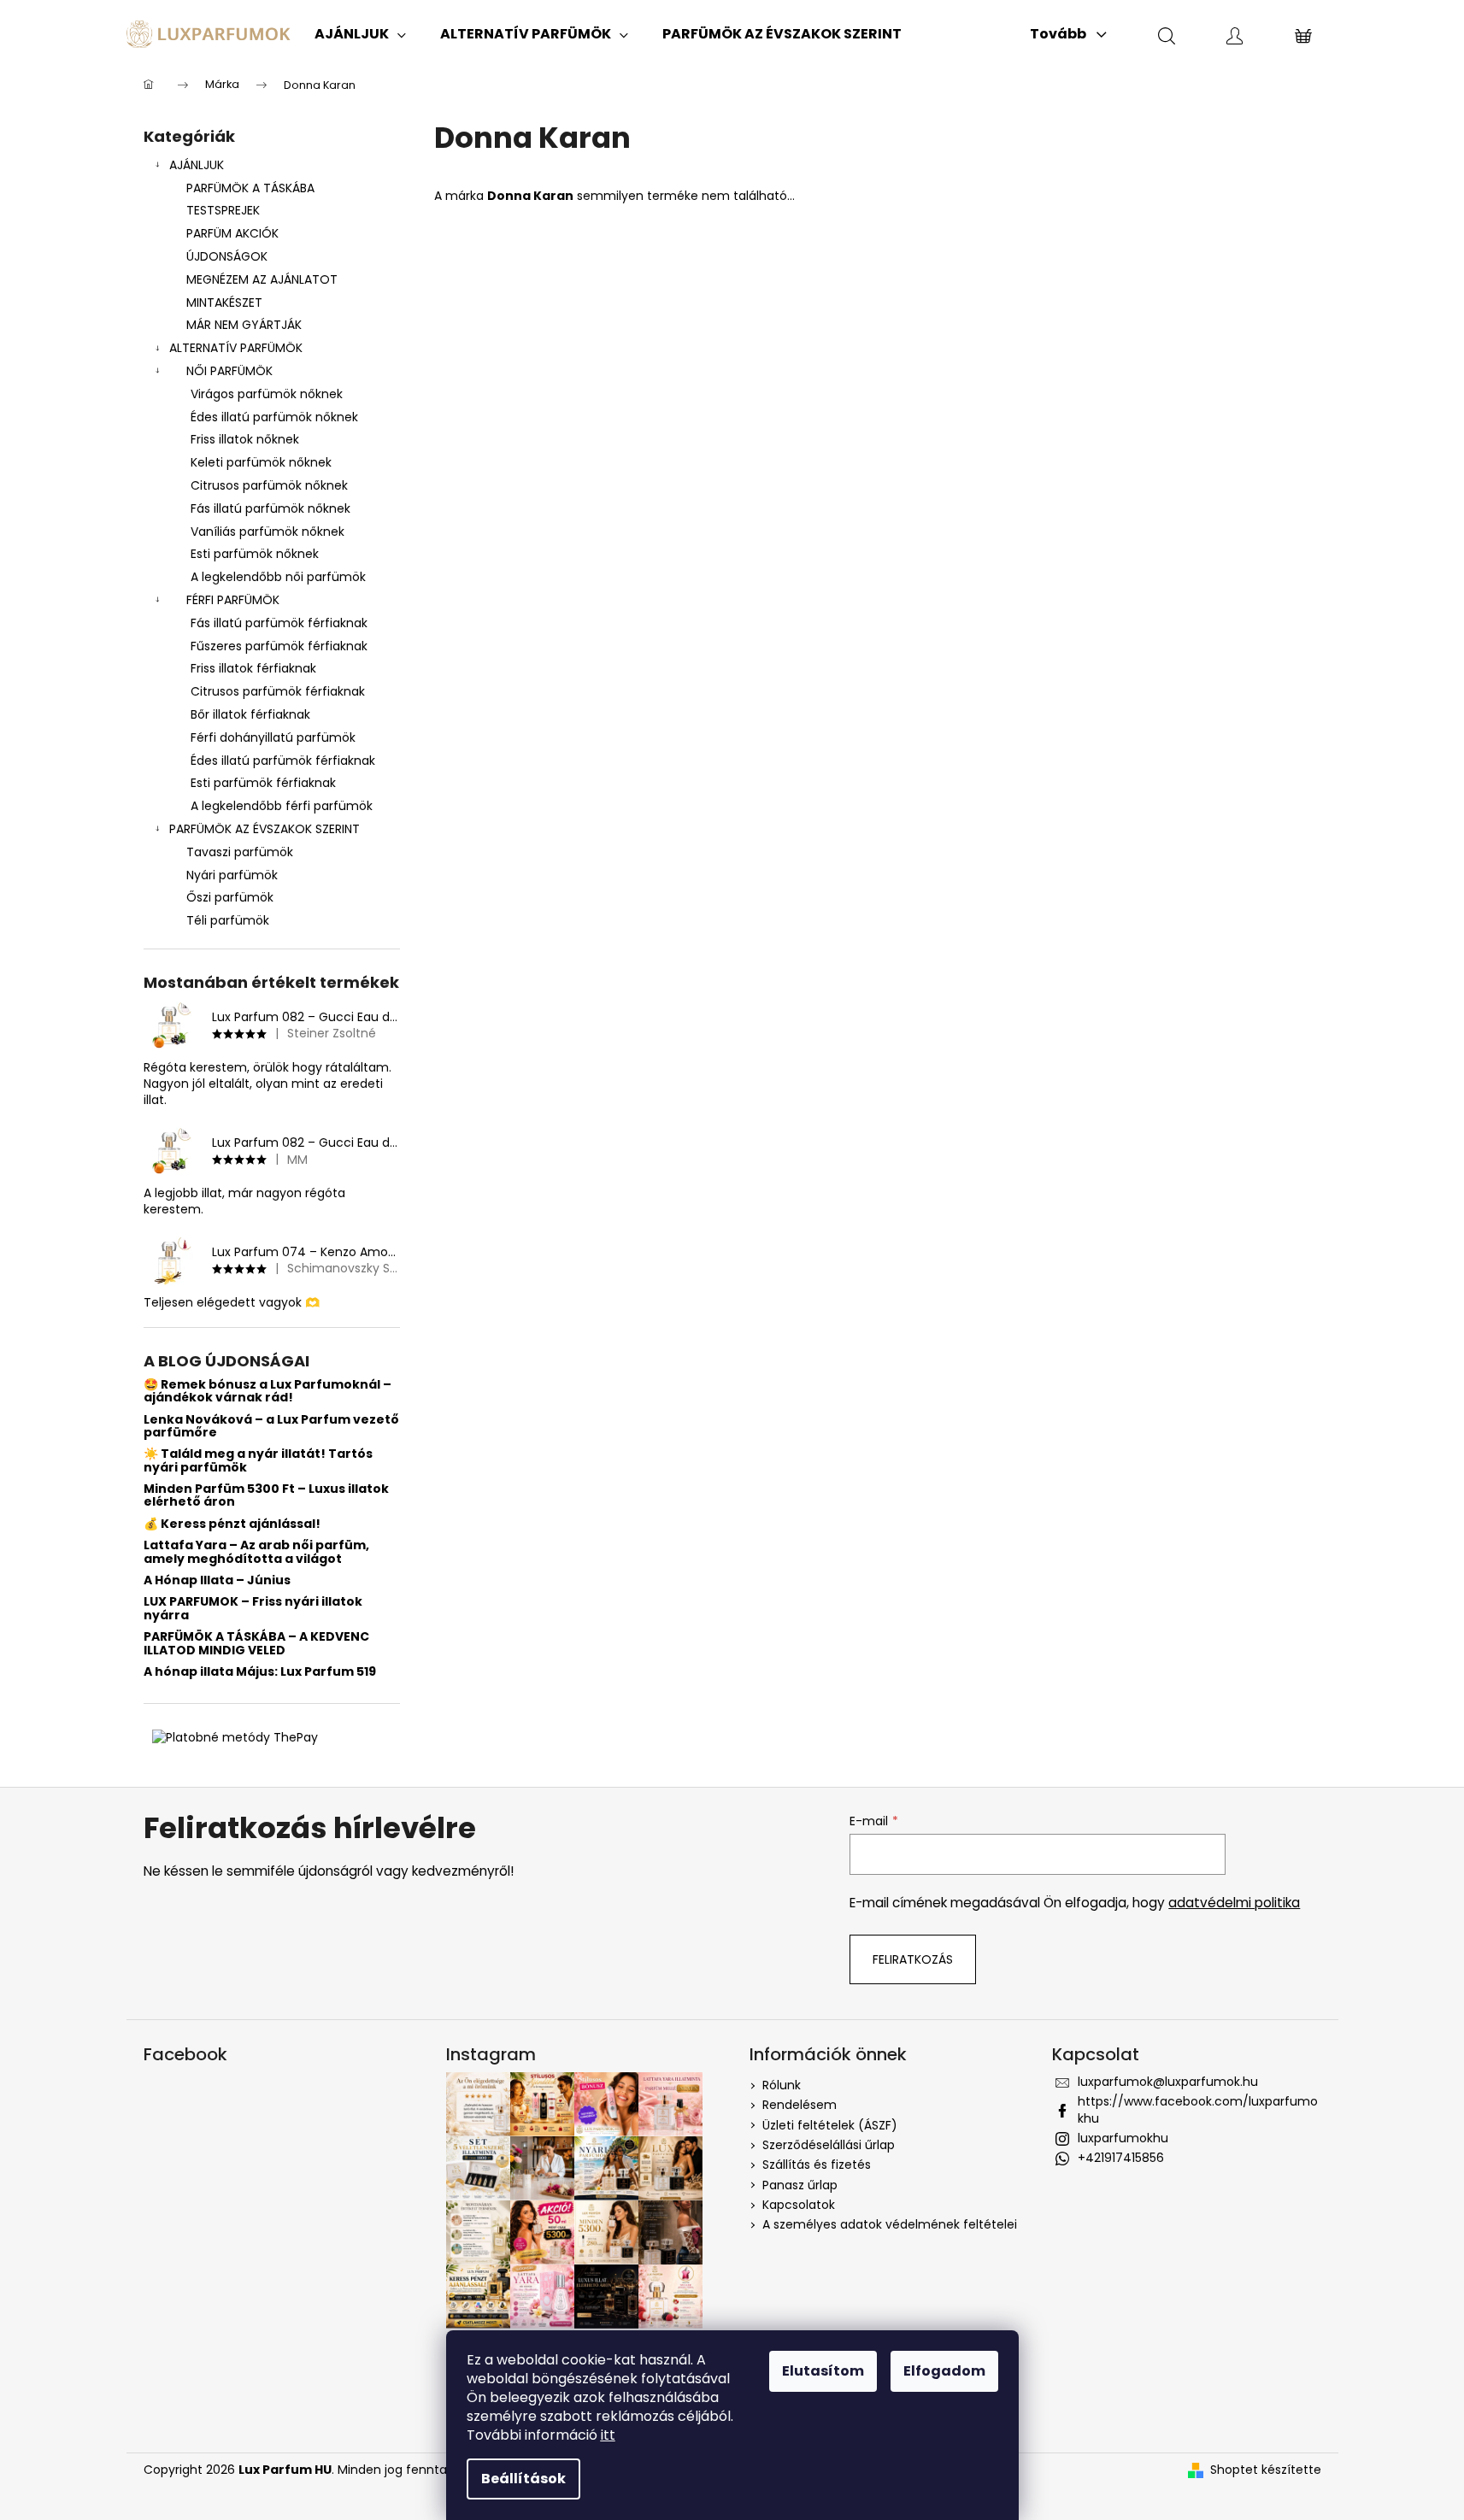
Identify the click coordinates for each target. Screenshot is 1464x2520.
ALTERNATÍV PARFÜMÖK (236, 348)
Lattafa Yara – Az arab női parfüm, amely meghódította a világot (256, 1552)
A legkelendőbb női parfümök (278, 577)
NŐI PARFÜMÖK (229, 371)
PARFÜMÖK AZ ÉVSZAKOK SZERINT (265, 829)
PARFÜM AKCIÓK (232, 233)
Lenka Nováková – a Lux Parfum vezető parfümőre (271, 1427)
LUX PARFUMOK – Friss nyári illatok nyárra (253, 1609)
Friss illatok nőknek (245, 439)
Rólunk (782, 2085)
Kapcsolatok (799, 2205)
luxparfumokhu (1123, 2138)
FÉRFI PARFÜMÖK (233, 600)
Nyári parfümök (232, 875)
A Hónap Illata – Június (217, 1580)
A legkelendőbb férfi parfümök (282, 806)
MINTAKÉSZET (224, 303)
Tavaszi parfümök (240, 852)
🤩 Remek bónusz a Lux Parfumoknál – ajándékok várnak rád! (268, 1392)
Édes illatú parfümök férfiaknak (283, 761)
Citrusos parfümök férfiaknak (278, 691)
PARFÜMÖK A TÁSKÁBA (250, 188)
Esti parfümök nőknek (255, 554)
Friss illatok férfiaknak (253, 668)
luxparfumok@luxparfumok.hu (1168, 2082)
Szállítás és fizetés (817, 2165)
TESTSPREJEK (223, 210)
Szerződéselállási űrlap (829, 2145)
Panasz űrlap (800, 2185)
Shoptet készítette (1266, 2470)
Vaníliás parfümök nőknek (268, 532)
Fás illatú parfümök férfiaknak (279, 623)
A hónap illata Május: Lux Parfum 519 (260, 1672)
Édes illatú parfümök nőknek (274, 417)
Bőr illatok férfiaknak (250, 714)
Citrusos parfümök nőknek (269, 485)
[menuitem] (360, 34)
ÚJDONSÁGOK (227, 256)
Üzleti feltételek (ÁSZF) (830, 2125)
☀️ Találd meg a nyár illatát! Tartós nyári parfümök (258, 1461)
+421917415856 (1121, 2158)
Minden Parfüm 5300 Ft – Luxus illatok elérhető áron (266, 1496)
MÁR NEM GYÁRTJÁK (244, 325)
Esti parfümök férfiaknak (263, 783)
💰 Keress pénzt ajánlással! (232, 1524)
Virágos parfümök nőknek (267, 394)
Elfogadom (944, 2371)
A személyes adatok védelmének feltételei (890, 2224)
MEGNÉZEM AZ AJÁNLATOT (262, 279)
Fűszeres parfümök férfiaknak (279, 646)
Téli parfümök (228, 920)
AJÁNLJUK (197, 165)
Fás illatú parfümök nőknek (270, 508)
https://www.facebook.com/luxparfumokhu (1198, 2109)
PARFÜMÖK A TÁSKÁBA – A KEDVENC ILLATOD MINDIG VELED (256, 1644)
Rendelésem (800, 2105)
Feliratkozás (913, 1959)
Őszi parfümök (230, 897)
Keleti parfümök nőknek (261, 462)
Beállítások (523, 2479)
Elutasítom (823, 2371)
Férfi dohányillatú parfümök (273, 737)
